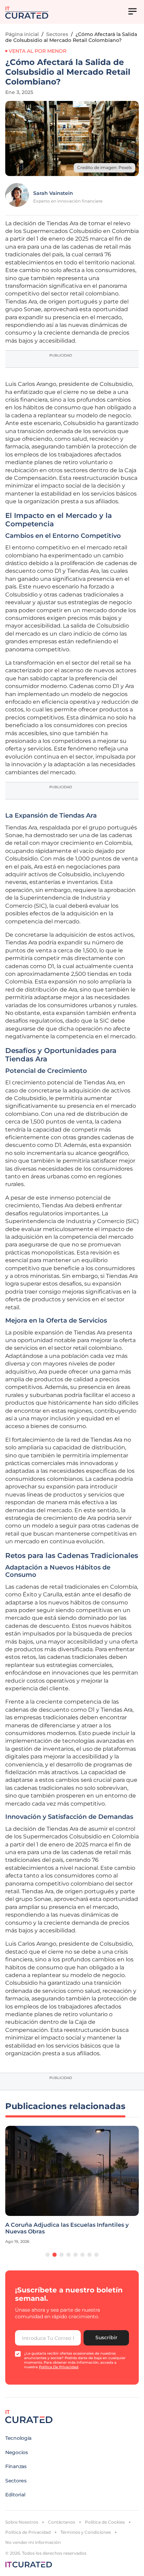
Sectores (57, 34)
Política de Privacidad (28, 2532)
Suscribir (106, 2337)
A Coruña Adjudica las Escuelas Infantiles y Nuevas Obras (67, 2228)
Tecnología (18, 2438)
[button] (48, 2255)
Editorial (15, 2495)
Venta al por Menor (38, 51)
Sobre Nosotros (22, 2522)
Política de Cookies (105, 2522)
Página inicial (22, 34)
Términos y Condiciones (86, 2532)
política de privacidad (59, 2367)
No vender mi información (33, 2542)
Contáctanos (62, 2522)
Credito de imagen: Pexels (105, 167)
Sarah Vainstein (53, 193)
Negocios (17, 2452)
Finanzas (16, 2466)
